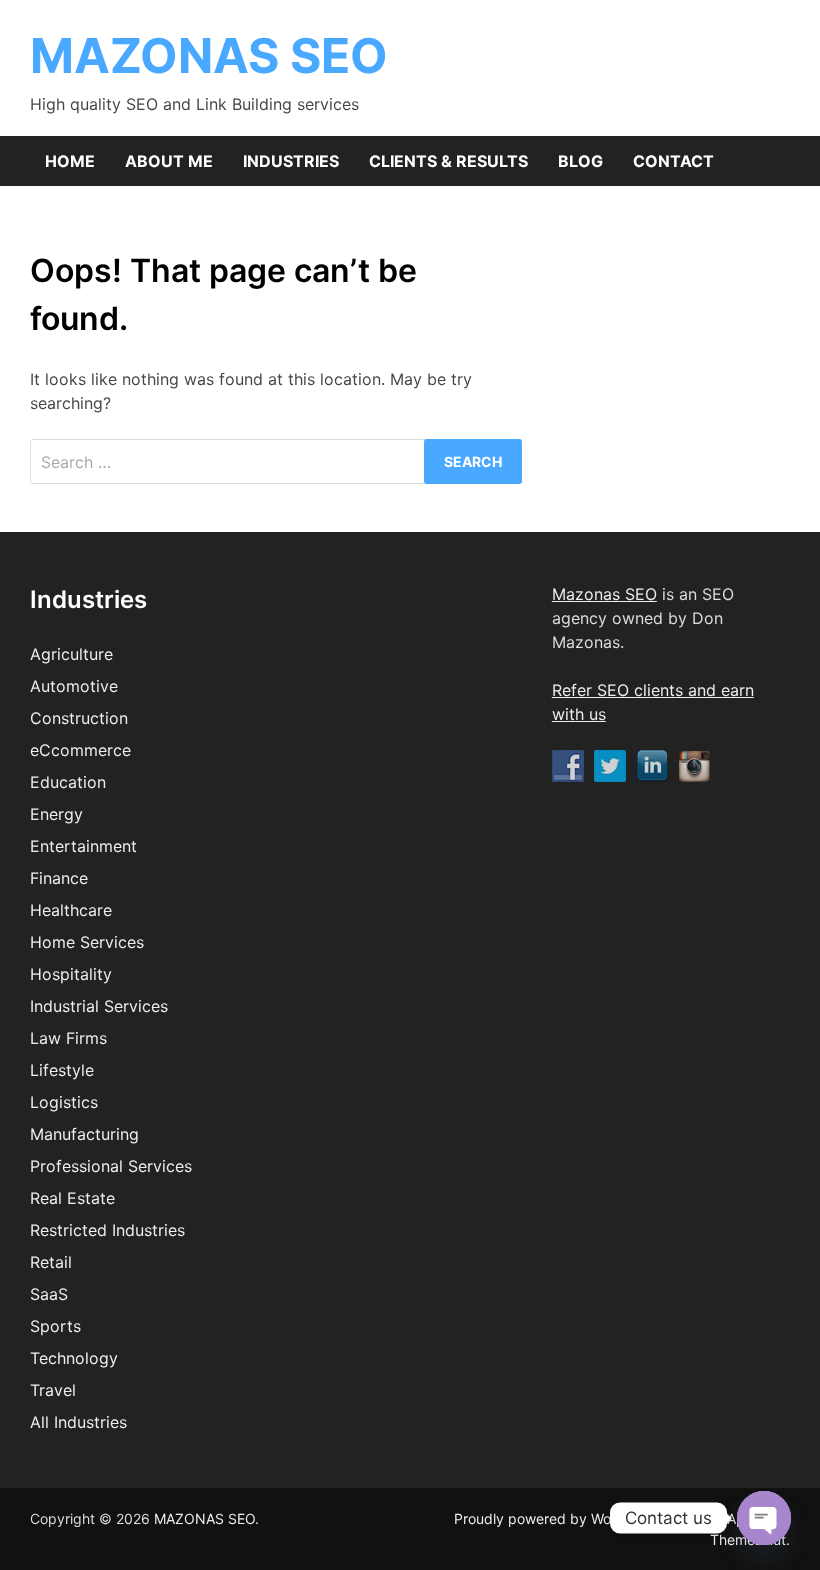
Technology (74, 1358)
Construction (79, 718)
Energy (56, 814)
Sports (55, 1326)
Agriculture (71, 654)
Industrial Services (99, 1006)
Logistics (64, 1102)
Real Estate (72, 1198)
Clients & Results (448, 161)
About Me (169, 161)
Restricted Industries (107, 1230)
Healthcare (71, 910)
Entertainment (83, 846)
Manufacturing (84, 1134)
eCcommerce (80, 750)
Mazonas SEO (604, 594)
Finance (59, 878)
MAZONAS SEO (209, 55)
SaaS (49, 1294)
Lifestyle (62, 1070)
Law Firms (68, 1038)
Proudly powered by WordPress (559, 1518)
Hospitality (71, 974)
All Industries (78, 1422)
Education (68, 782)
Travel (53, 1390)
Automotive (74, 686)
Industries (291, 161)
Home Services (87, 942)
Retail (51, 1262)
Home (70, 161)
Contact (673, 161)
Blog (580, 161)
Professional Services (111, 1166)
